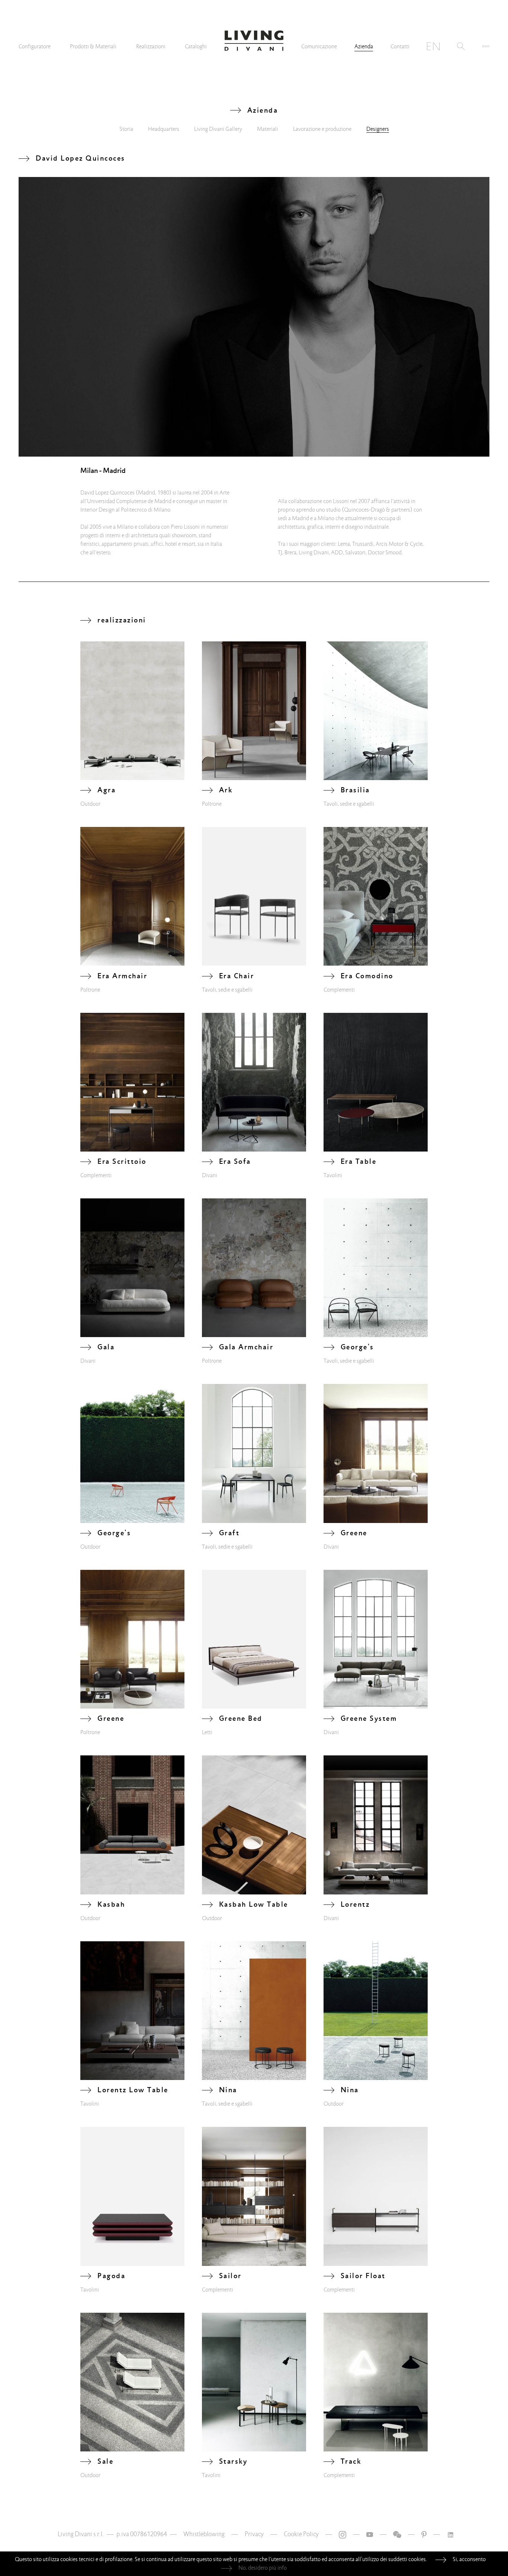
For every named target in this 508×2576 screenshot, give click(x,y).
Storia (126, 129)
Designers (378, 129)
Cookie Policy (301, 2534)
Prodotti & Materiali (93, 46)
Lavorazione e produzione (322, 129)
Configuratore (35, 46)
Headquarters (164, 129)
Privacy (254, 2534)
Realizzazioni (151, 46)
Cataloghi (196, 46)
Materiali (268, 129)
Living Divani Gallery (218, 129)
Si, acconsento (469, 2559)
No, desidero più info (263, 2568)
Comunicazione (319, 46)
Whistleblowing (204, 2534)
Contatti (400, 46)
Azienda (364, 46)
